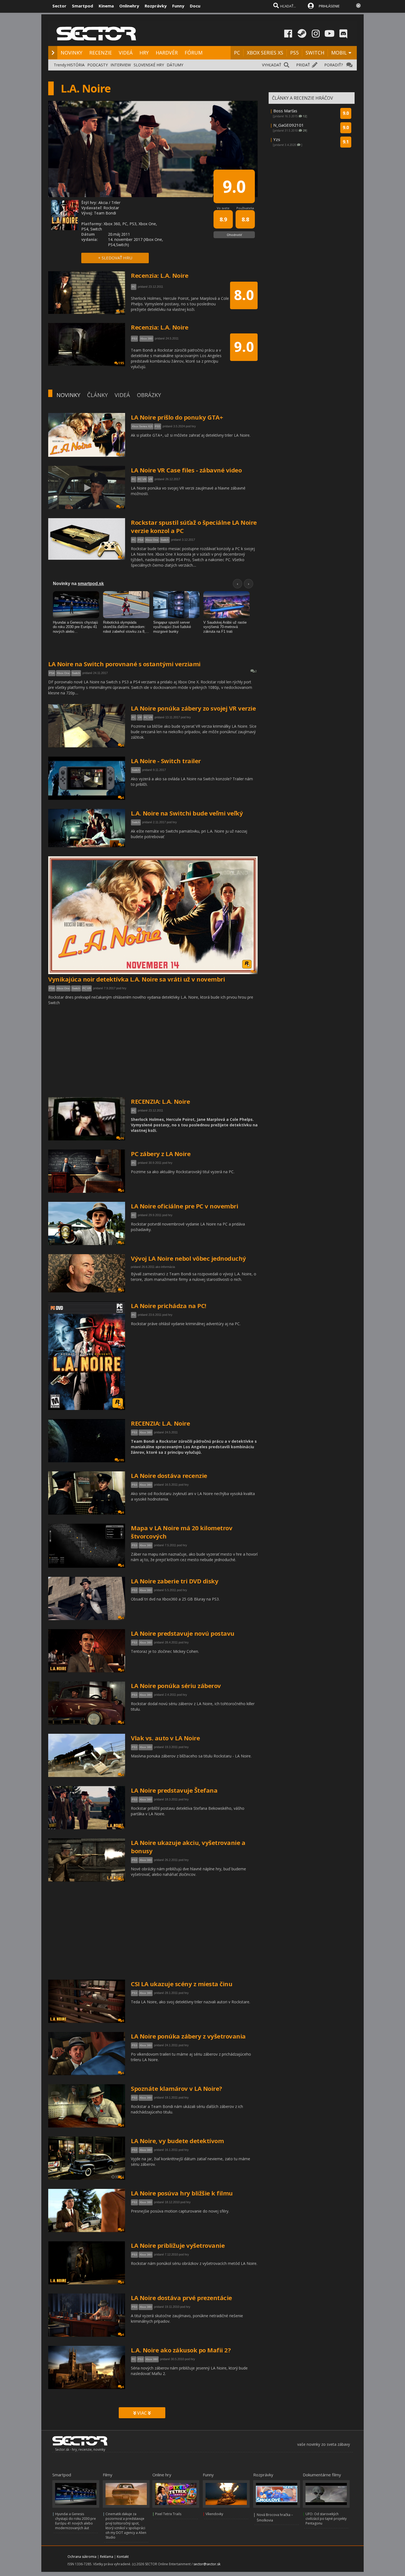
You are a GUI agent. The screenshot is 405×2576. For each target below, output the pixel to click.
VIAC (142, 2413)
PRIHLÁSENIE (329, 6)
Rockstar (111, 208)
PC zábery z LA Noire (161, 1154)
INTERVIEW (121, 65)
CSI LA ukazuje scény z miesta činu (182, 1984)
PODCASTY (98, 65)
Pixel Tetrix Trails (168, 2514)
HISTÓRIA (76, 65)
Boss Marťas (285, 111)
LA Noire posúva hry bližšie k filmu (182, 2193)
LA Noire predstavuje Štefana (174, 1790)
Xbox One (152, 540)
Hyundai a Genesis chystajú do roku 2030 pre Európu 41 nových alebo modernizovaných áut (75, 2521)
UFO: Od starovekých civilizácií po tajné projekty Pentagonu (326, 2519)
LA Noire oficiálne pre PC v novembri (184, 1206)
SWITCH (315, 53)
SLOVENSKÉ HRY (149, 65)
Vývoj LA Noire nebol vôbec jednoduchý (188, 1258)
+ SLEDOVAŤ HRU (115, 258)
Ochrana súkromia (82, 2557)
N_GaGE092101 (289, 125)
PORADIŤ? (334, 65)
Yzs (277, 139)
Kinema (106, 6)
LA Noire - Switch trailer (166, 761)
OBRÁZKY (149, 395)
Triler (116, 203)
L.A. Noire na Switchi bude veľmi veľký (187, 813)
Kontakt (123, 2557)
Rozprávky (156, 6)
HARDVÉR (167, 53)
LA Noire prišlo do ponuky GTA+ (177, 417)
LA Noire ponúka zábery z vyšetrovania (188, 2036)
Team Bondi (105, 213)
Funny (178, 6)
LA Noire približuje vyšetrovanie (178, 2245)
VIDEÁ (126, 53)
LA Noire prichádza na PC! (169, 1306)
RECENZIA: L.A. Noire (160, 1101)
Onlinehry (129, 6)
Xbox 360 (146, 1432)
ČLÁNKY (97, 395)
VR (150, 479)
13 (122, 507)
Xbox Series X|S (142, 426)
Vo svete (223, 208)
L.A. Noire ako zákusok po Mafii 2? (181, 2350)
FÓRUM (194, 53)
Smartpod (83, 6)
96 (122, 1138)
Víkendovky (214, 2514)
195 (121, 1460)
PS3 (134, 1432)
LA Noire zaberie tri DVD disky (175, 1581)
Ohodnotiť (234, 235)
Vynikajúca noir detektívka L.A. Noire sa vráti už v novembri (137, 979)
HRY (144, 53)
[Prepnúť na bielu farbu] (358, 6)
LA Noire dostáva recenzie (169, 1476)
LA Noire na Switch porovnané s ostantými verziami (124, 664)
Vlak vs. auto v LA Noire (165, 1738)
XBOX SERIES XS (265, 53)
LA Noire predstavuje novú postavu (183, 1633)
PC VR (142, 479)
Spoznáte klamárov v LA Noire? (176, 2088)
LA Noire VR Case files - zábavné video (186, 470)
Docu (195, 6)
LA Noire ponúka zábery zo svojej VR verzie (193, 708)
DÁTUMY (175, 65)
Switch (165, 540)
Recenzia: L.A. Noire (160, 275)
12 (122, 455)
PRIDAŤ (303, 65)
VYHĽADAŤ (272, 65)
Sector (59, 6)
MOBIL (339, 53)
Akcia (103, 203)
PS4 (141, 540)
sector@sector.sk (207, 2564)
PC (237, 53)
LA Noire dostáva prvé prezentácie (181, 2298)
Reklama (107, 2557)
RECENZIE (101, 53)
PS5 (294, 53)
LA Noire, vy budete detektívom (177, 2141)
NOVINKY (71, 53)
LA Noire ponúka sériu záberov (176, 1686)
